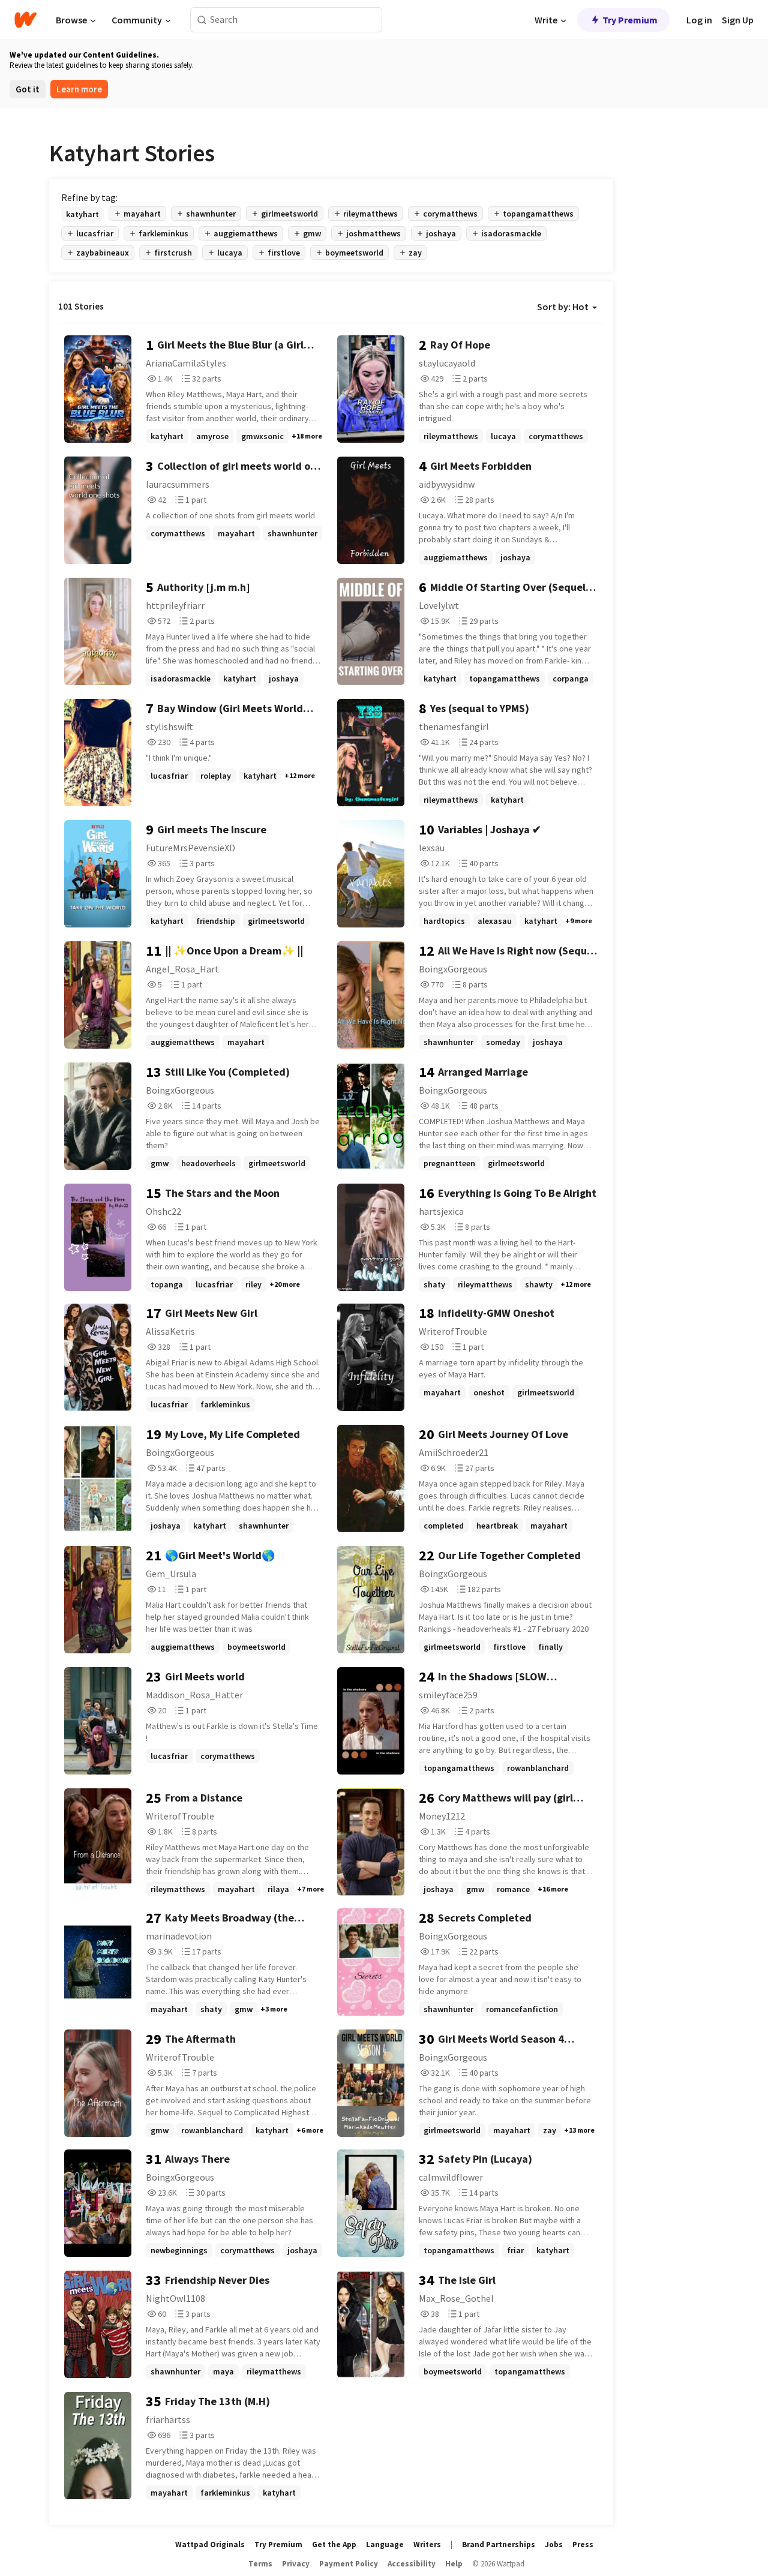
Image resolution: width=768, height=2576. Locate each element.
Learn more (79, 89)
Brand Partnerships (499, 2545)
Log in (699, 20)
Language (385, 2545)
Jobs (554, 2545)
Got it (28, 89)
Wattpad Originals (210, 2545)
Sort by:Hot (563, 307)
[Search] (202, 20)
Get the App (334, 2545)
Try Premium (630, 20)
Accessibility (412, 2564)
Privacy (296, 2564)
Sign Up (738, 20)
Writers (427, 2545)
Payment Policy (349, 2564)
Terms (260, 2564)
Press (583, 2545)
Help (454, 2564)
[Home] (25, 20)
